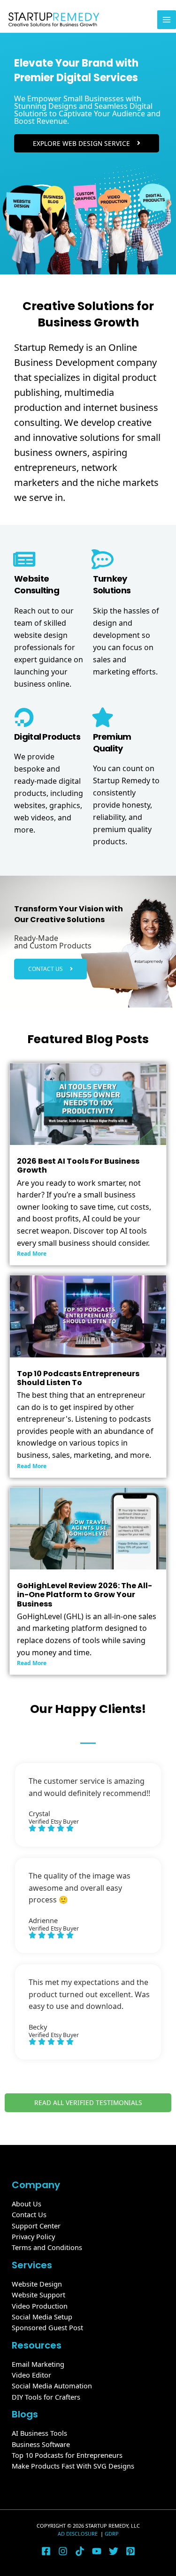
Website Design (37, 2284)
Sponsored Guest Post (47, 2327)
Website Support (38, 2295)
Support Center (36, 2226)
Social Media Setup (42, 2317)
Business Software (41, 2444)
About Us (27, 2204)
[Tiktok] (80, 2551)
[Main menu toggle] (167, 20)
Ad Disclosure (78, 2534)
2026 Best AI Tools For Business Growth (78, 1166)
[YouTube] (97, 2551)
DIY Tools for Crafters (46, 2397)
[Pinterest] (130, 2551)
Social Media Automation (52, 2386)
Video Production (40, 2306)
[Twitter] (114, 2551)
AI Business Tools (39, 2433)
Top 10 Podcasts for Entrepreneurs (67, 2455)
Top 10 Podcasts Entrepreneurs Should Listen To (78, 1378)
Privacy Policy (33, 2236)
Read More (32, 1254)
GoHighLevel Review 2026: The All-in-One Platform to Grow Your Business (84, 1595)
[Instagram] (63, 2551)
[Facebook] (46, 2551)
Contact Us (29, 2214)
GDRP (112, 2534)
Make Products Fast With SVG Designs (73, 2466)
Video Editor (31, 2375)
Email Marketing (38, 2364)
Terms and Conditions (47, 2247)
